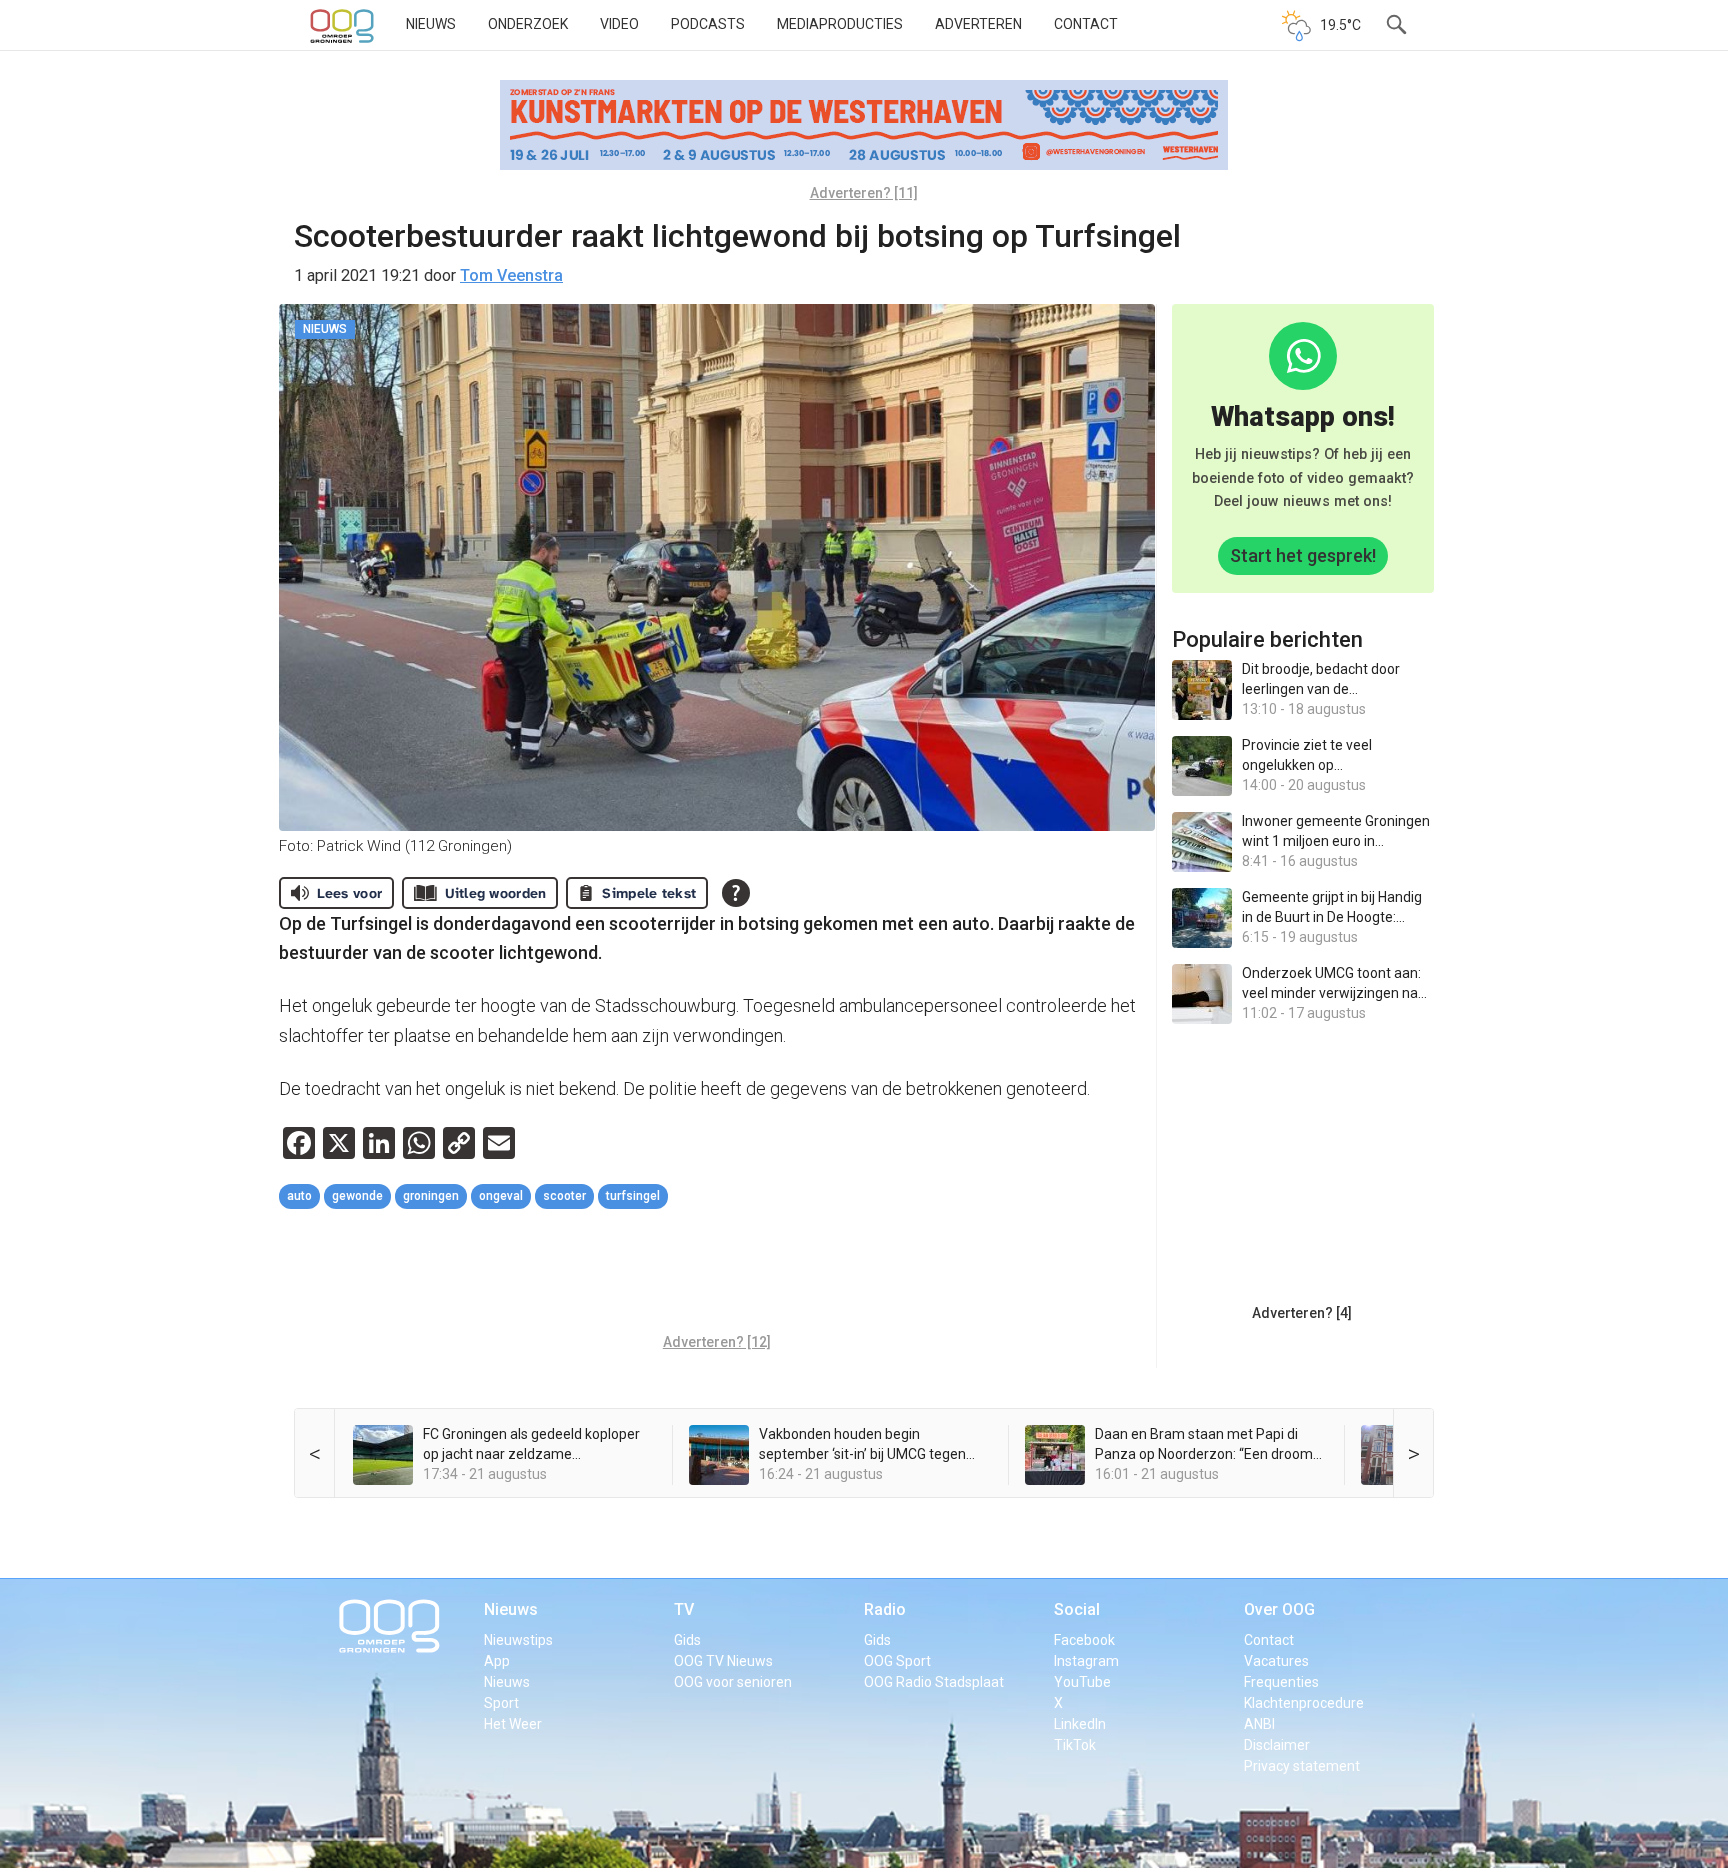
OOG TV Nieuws (723, 1661)
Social (1077, 1609)
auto (299, 1196)
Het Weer (513, 1724)
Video (619, 24)
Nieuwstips (518, 1640)
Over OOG (1279, 1609)
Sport (501, 1703)
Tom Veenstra (511, 275)
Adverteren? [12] (717, 1342)
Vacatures (1276, 1661)
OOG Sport (897, 1661)
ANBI (1259, 1724)
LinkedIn (1080, 1724)
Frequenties (1281, 1682)
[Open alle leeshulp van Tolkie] (736, 893)
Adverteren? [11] (864, 193)
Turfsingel (633, 1196)
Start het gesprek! (1303, 555)
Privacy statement (1302, 1766)
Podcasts (708, 24)
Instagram (1086, 1661)
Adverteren (978, 24)
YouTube (1082, 1682)
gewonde (357, 1196)
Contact (1086, 24)
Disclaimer (1277, 1745)
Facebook (1084, 1640)
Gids (687, 1640)
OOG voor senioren (733, 1682)
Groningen (431, 1196)
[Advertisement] (717, 1274)
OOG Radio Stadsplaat (934, 1682)
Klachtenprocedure (1304, 1703)
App (497, 1661)
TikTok (1075, 1745)
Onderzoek (528, 24)
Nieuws (431, 24)
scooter (564, 1196)
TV (684, 1609)
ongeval (501, 1196)
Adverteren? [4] (1302, 1313)
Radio (885, 1609)
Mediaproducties (840, 24)
